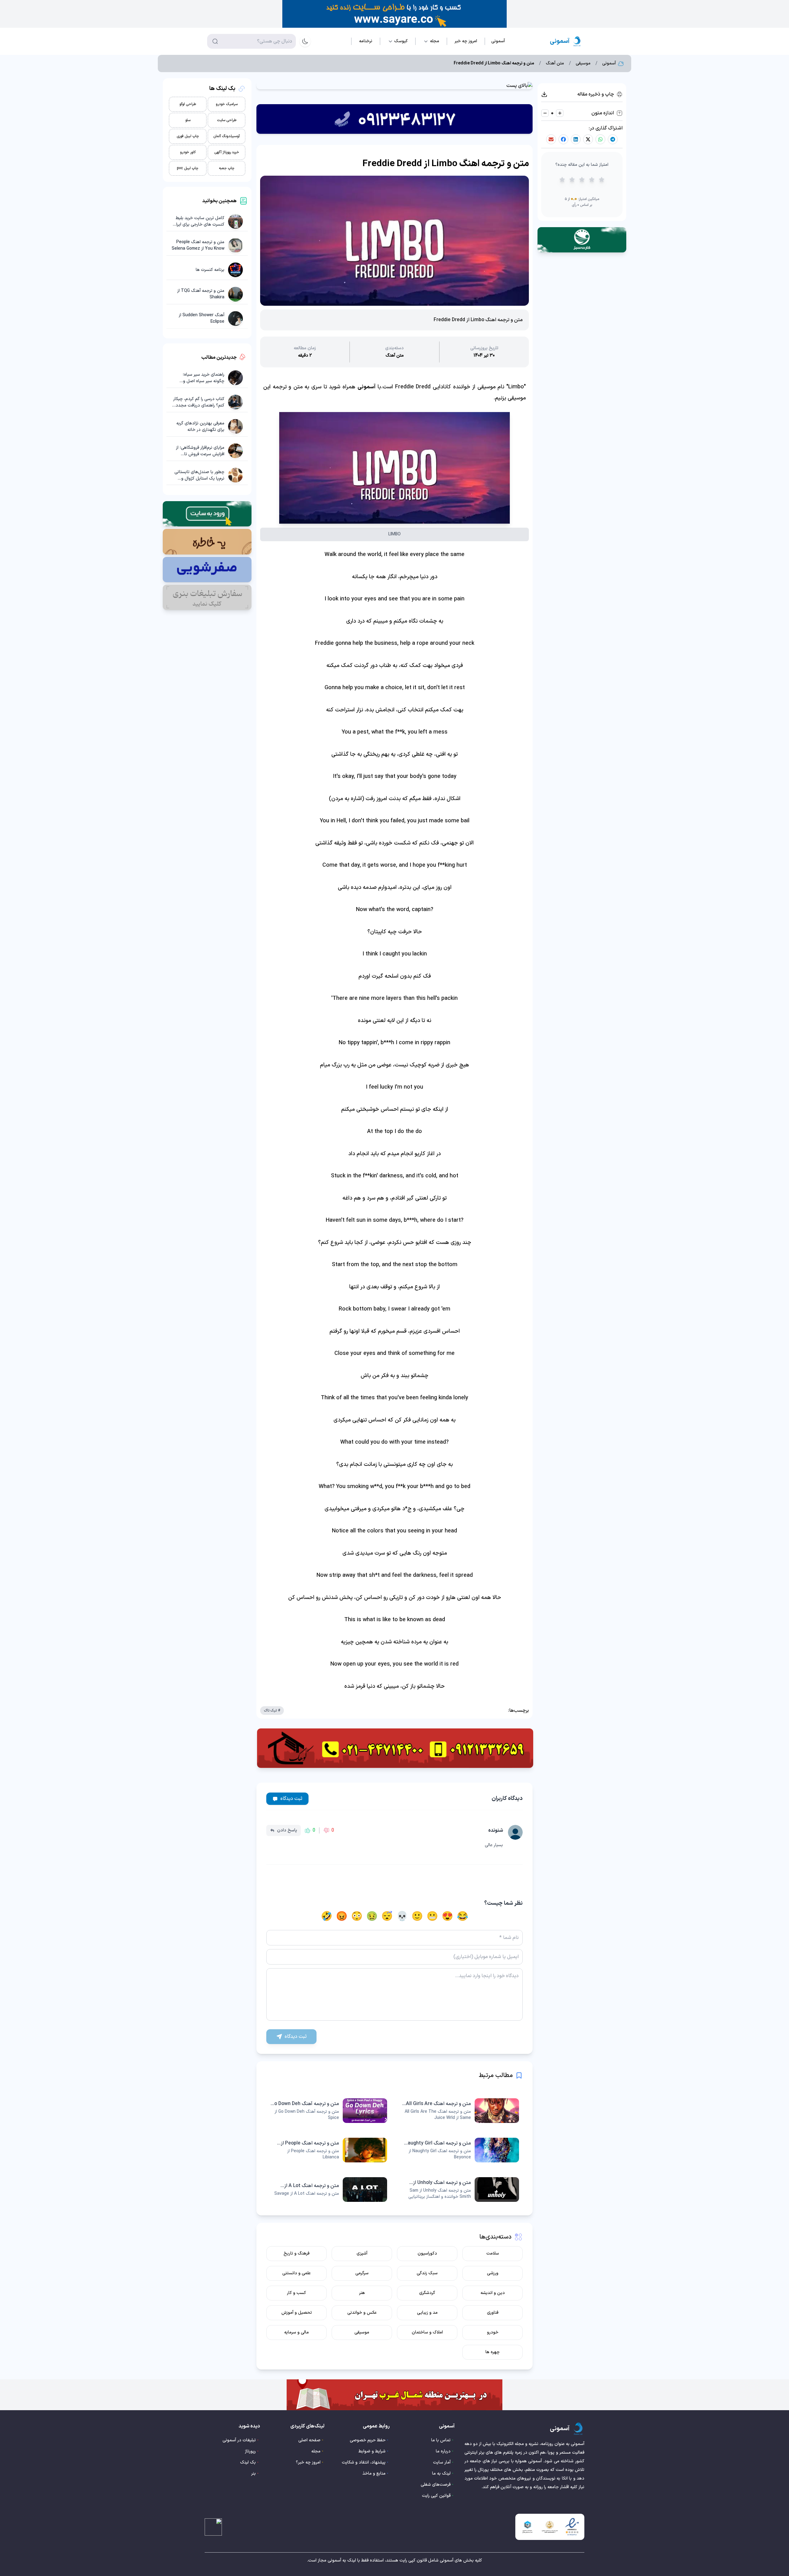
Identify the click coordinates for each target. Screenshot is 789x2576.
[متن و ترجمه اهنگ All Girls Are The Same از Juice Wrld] (460, 2111)
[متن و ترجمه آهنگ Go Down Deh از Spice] (329, 2111)
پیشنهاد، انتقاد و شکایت (364, 2462)
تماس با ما (441, 2440)
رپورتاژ (250, 2451)
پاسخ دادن (287, 1830)
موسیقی (583, 63)
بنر (253, 2474)
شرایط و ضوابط (372, 2451)
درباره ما (443, 2451)
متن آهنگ (555, 63)
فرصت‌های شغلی (436, 2485)
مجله (316, 2451)
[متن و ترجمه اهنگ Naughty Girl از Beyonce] (460, 2150)
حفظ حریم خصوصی (368, 2440)
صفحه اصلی (309, 2440)
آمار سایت (442, 2462)
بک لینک (248, 2462)
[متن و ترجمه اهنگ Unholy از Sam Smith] (460, 2190)
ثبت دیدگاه (291, 1799)
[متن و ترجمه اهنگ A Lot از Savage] (329, 2190)
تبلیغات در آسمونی (239, 2440)
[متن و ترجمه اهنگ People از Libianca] (329, 2150)
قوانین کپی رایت (436, 2496)
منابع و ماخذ (374, 2474)
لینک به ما (441, 2474)
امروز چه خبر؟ (308, 2462)
